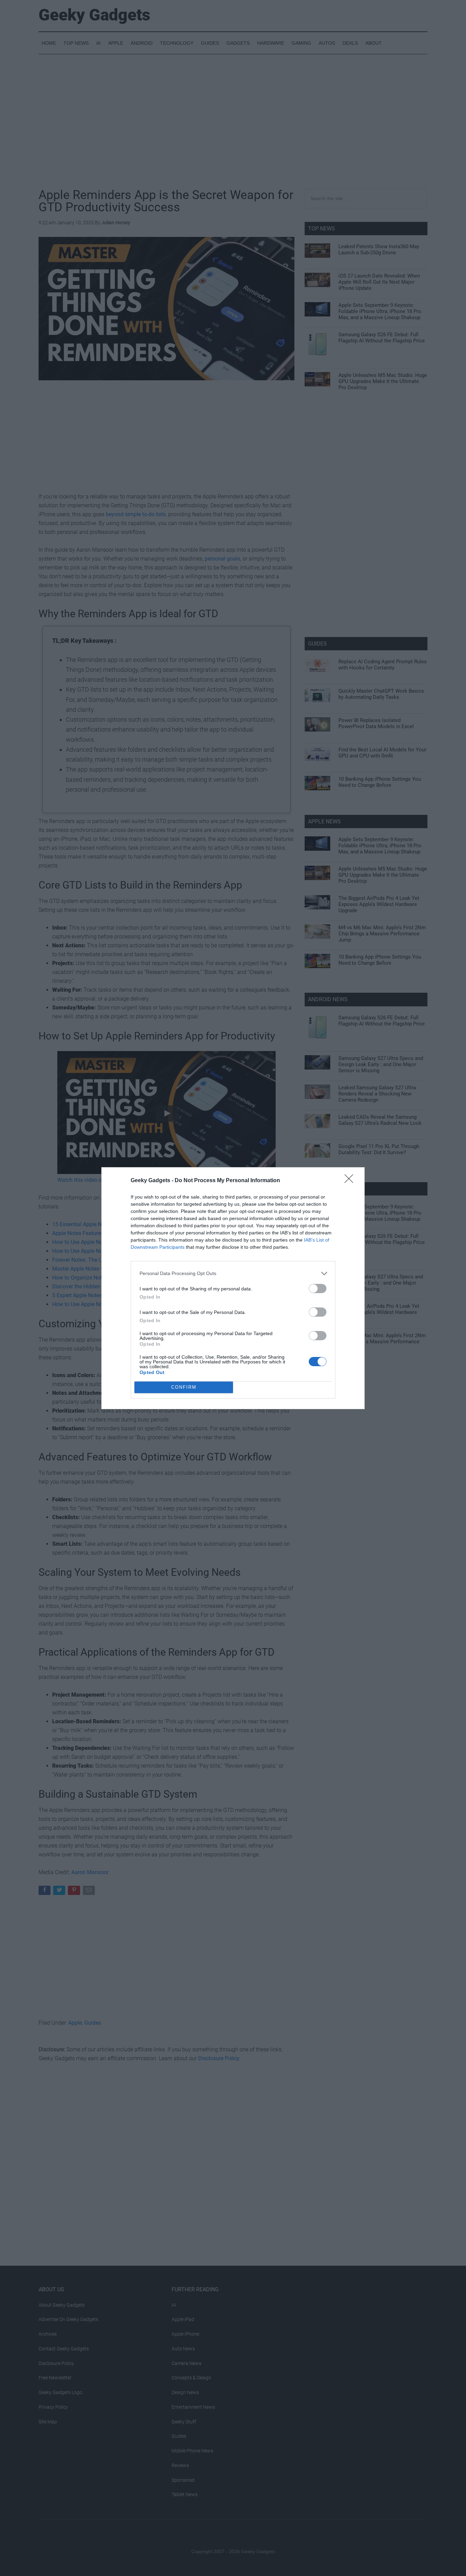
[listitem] (233, 1273)
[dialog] (233, 1288)
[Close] (351, 1181)
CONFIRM (184, 1387)
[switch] (318, 1289)
